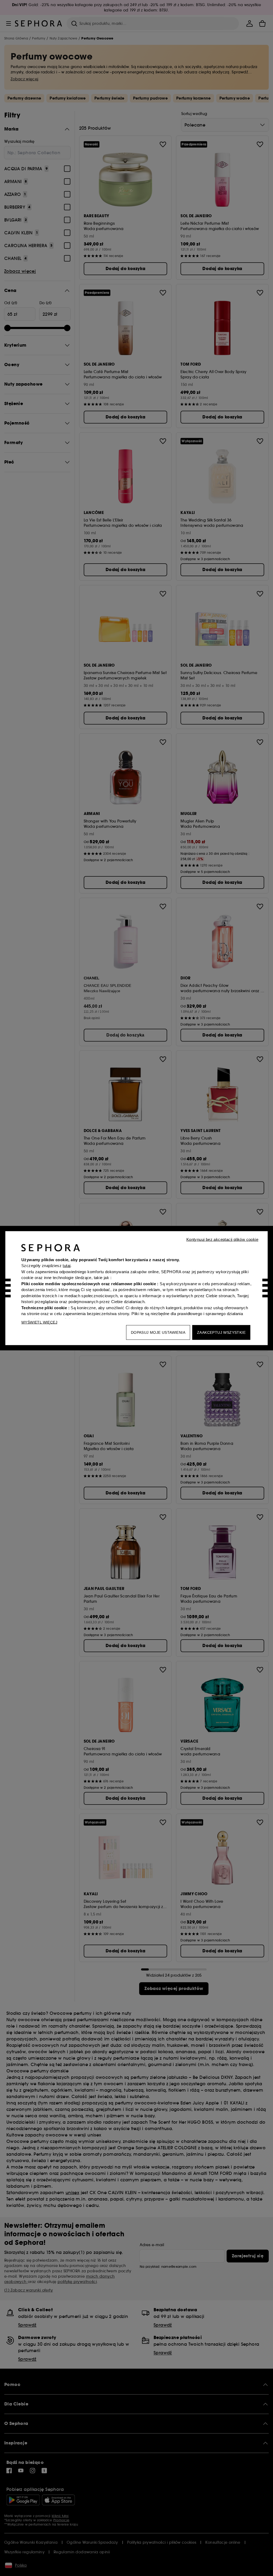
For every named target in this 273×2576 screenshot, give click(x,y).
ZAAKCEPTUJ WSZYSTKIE (221, 1332)
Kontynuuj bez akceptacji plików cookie (222, 1239)
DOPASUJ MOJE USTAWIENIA (158, 1332)
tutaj (67, 1266)
